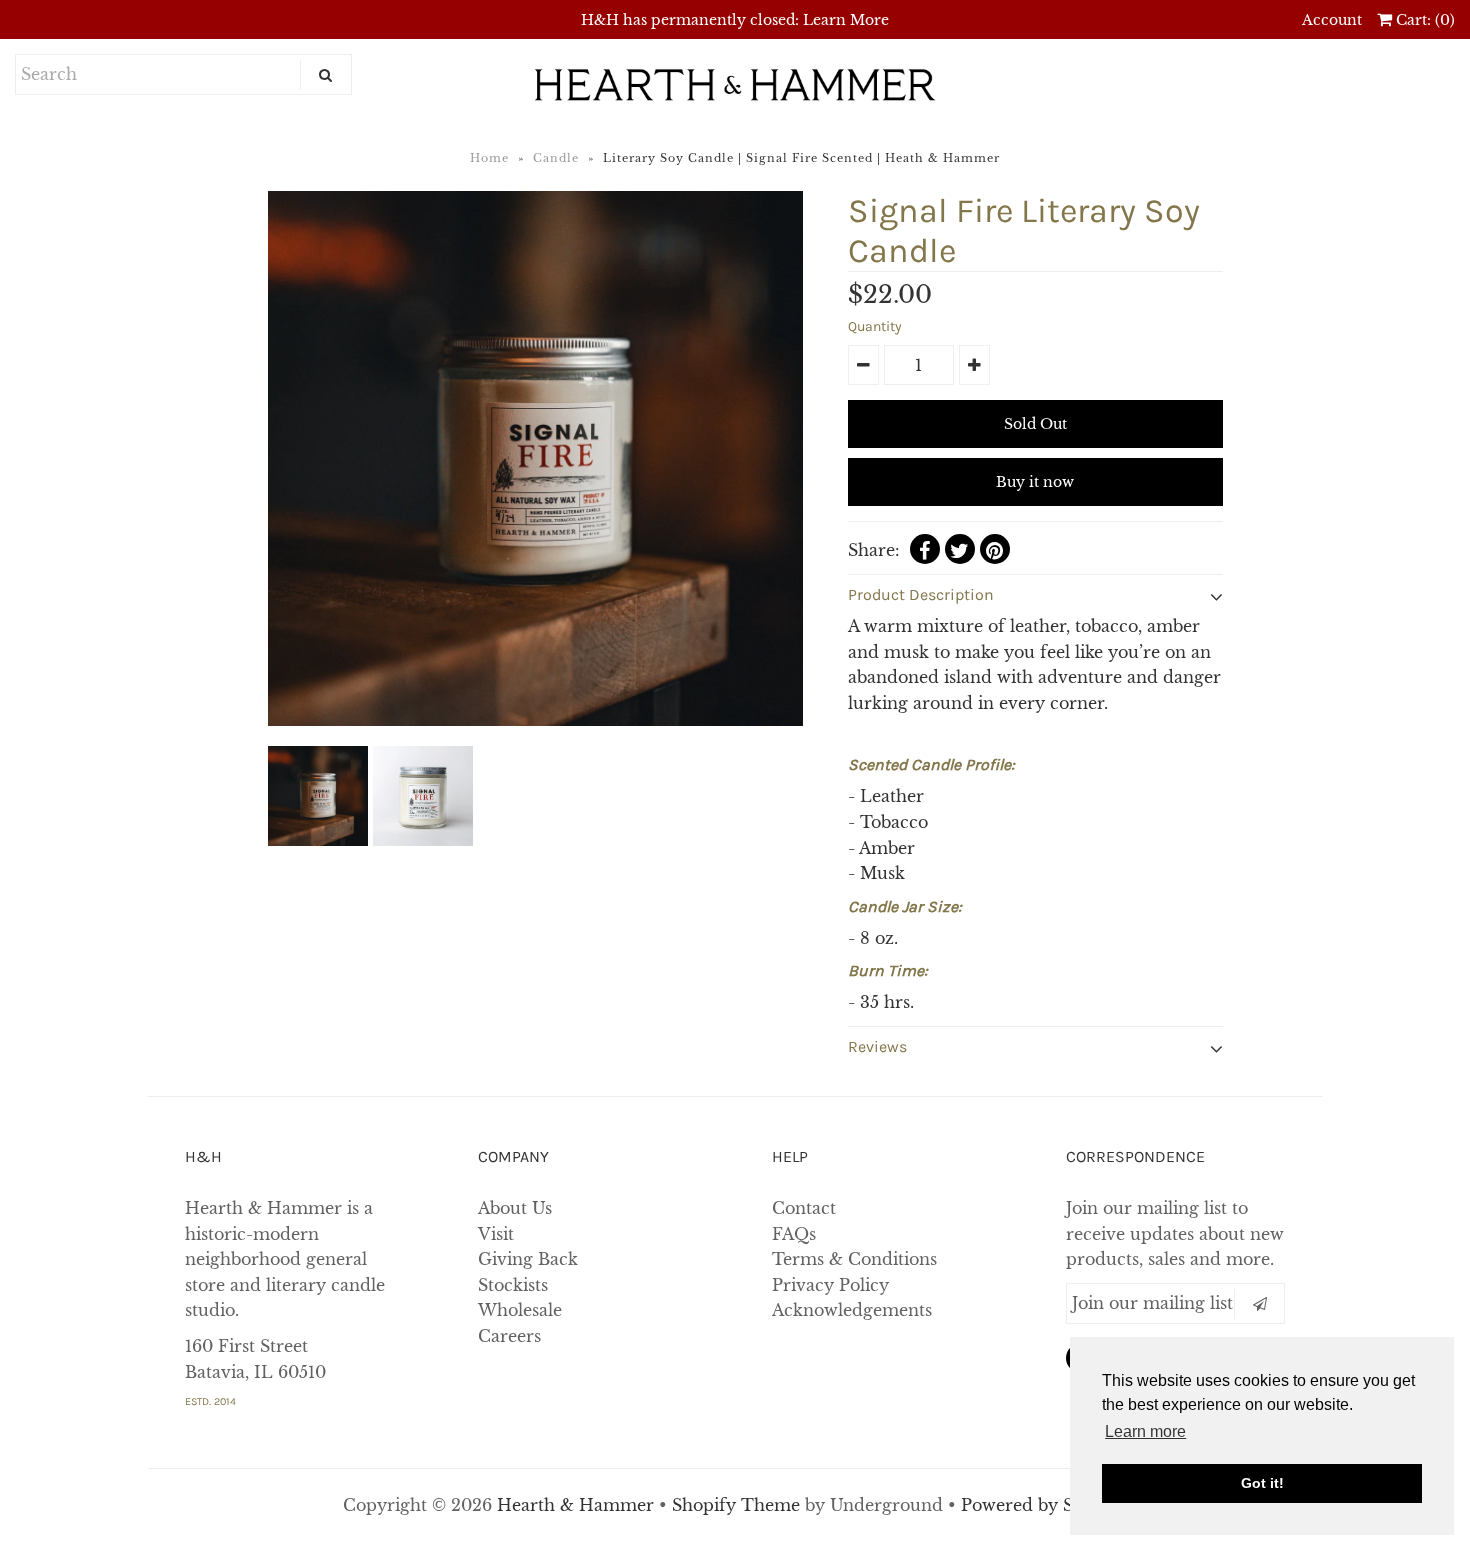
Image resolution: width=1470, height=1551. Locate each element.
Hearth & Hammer (578, 1505)
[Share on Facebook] (925, 549)
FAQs (794, 1234)
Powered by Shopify (1044, 1505)
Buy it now (1035, 482)
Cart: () (1423, 20)
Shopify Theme (736, 1505)
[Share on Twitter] (960, 549)
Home (489, 158)
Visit (496, 1234)
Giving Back (528, 1259)
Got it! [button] (1262, 1483)
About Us (515, 1208)
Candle (556, 158)
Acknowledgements (852, 1310)
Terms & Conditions (854, 1259)
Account (1332, 20)
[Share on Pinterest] (995, 549)
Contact (804, 1208)
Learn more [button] (1145, 1431)
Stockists (513, 1285)
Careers (509, 1336)
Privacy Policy (830, 1285)
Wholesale (520, 1310)
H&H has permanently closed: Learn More (735, 20)
